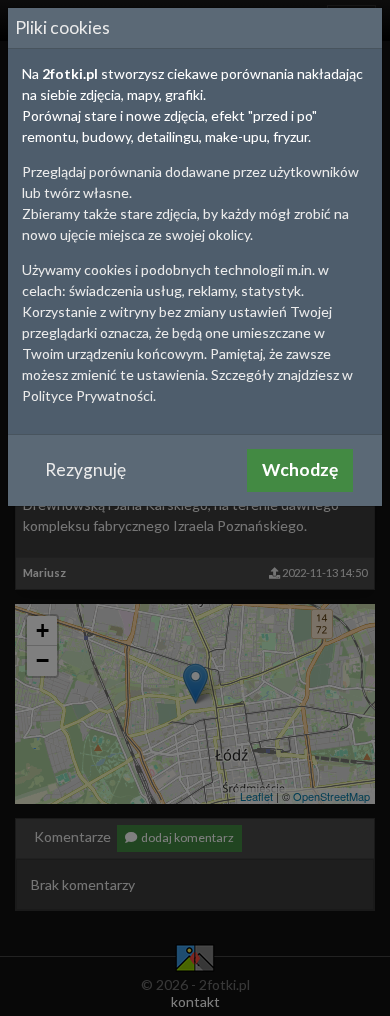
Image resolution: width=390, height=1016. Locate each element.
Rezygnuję (85, 469)
